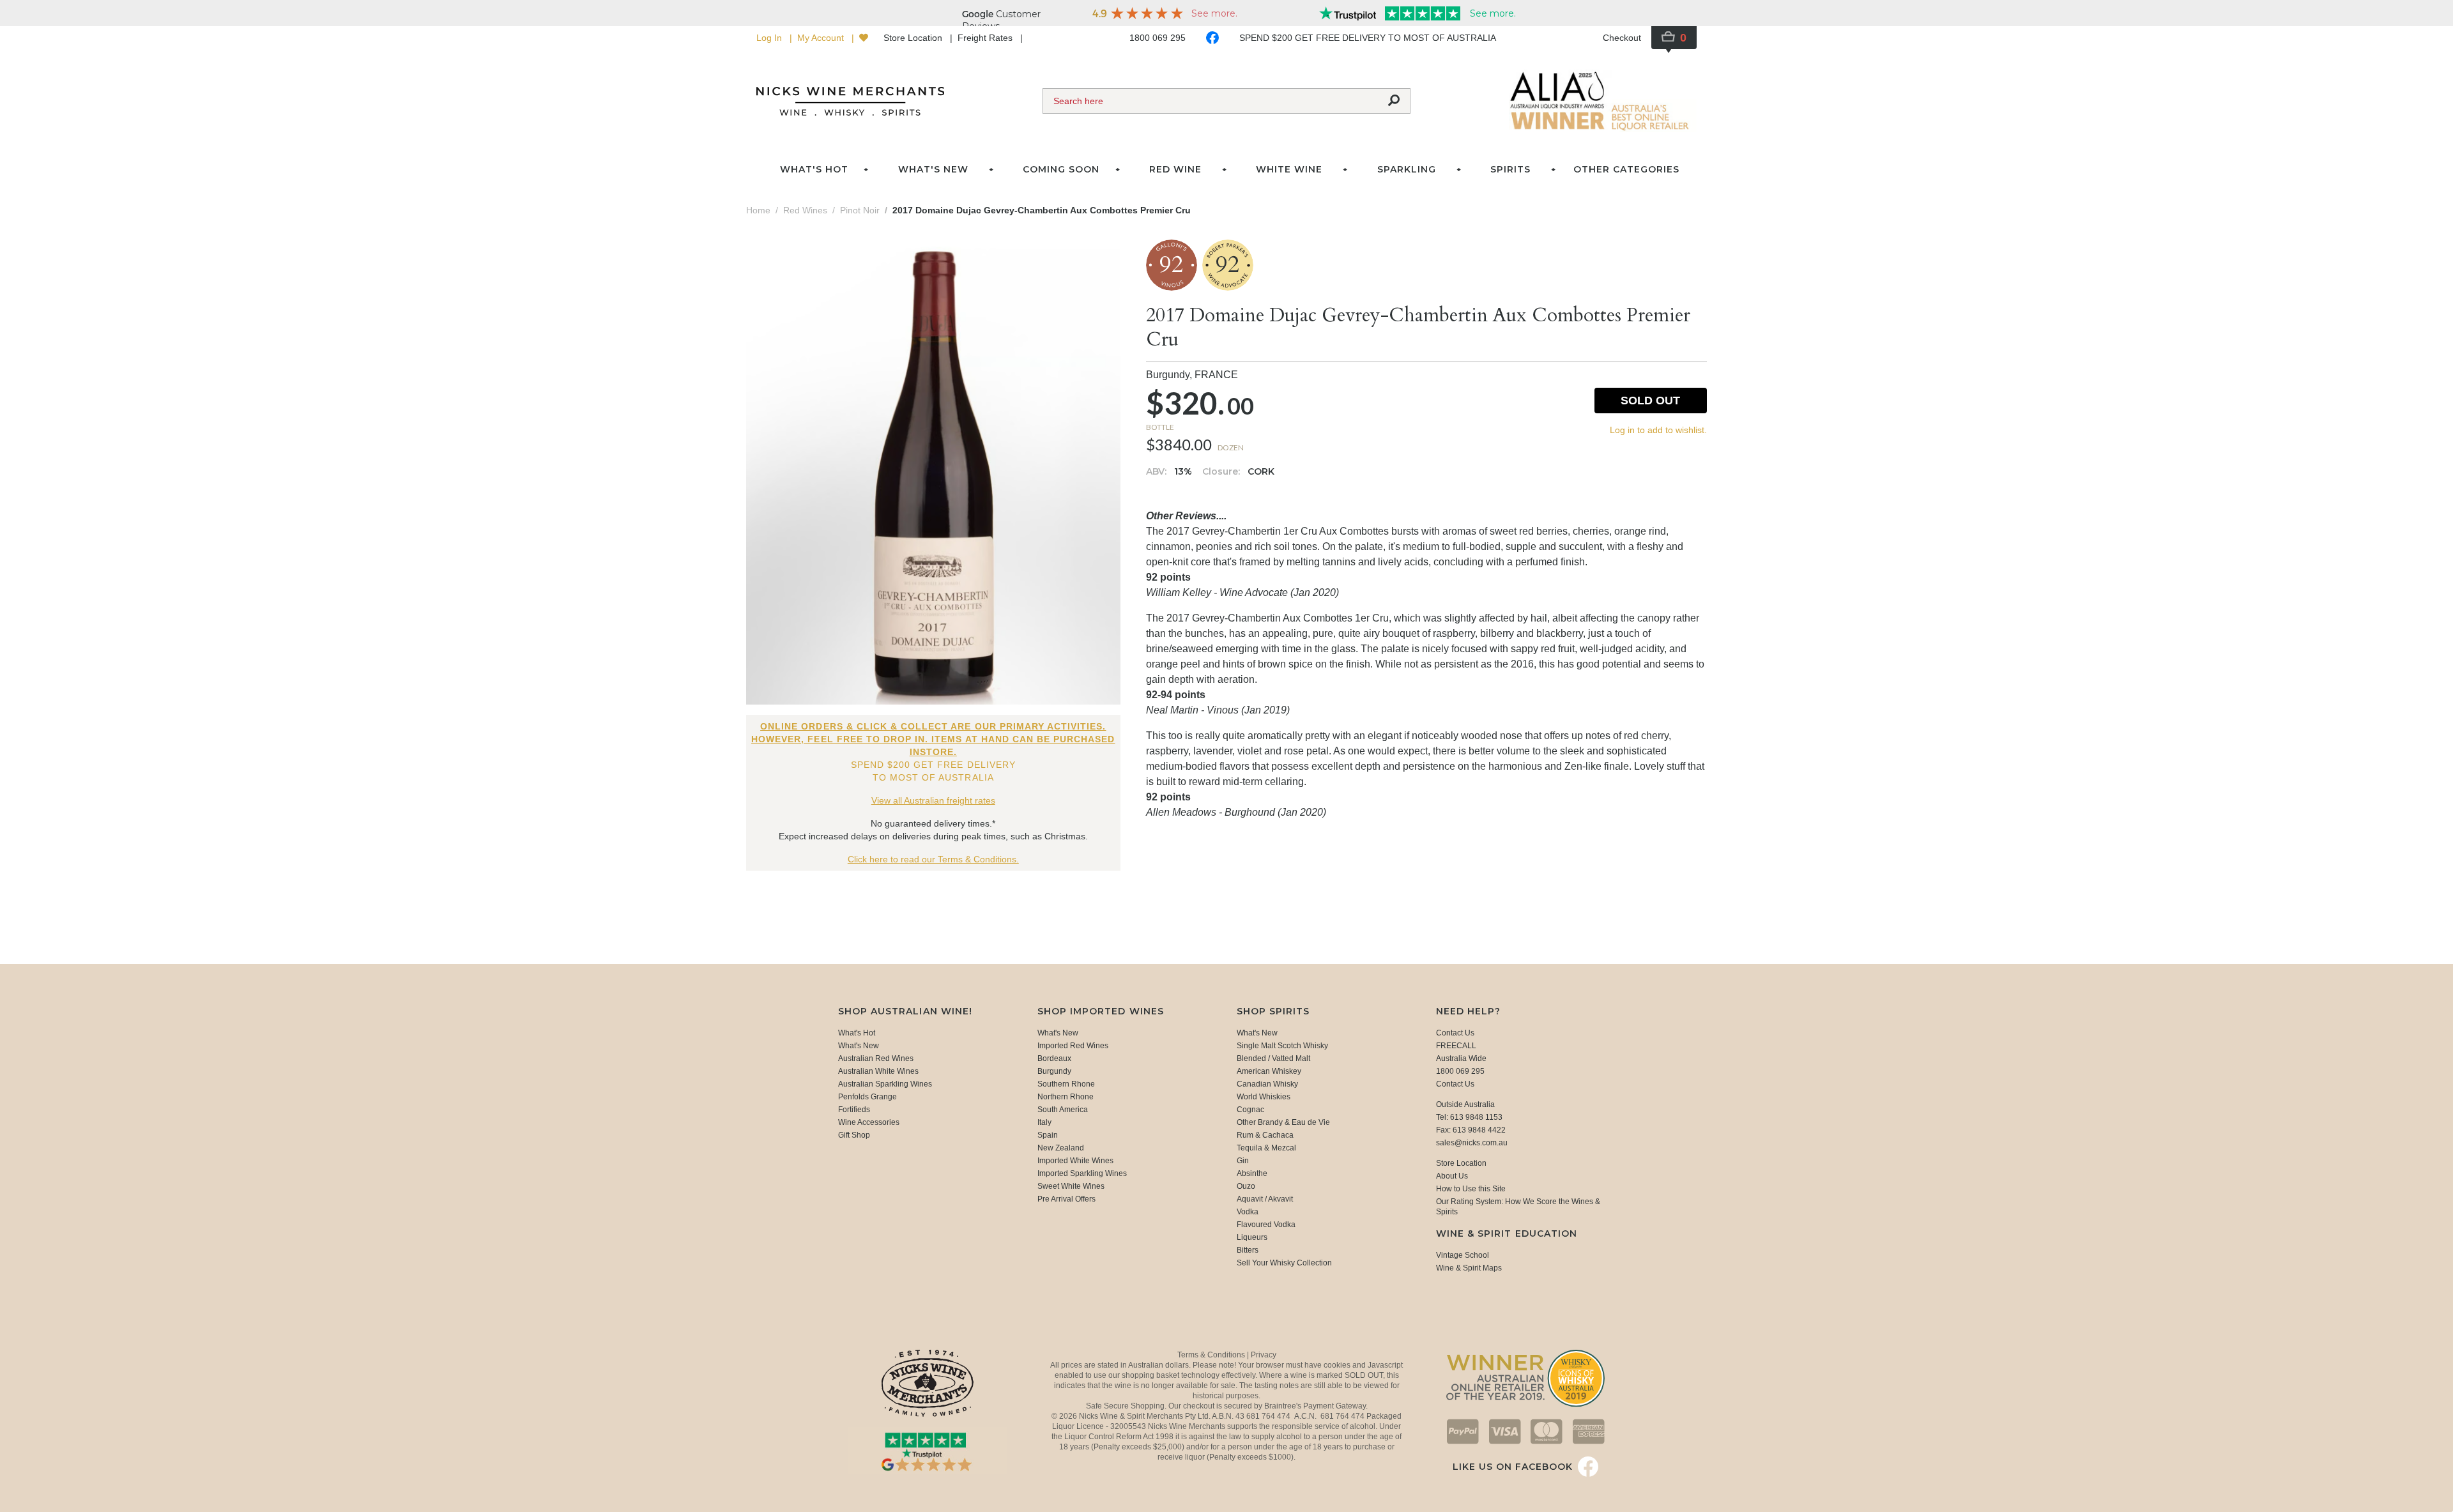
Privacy (1264, 1355)
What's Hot (814, 169)
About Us (1452, 1176)
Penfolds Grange (867, 1097)
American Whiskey (1269, 1071)
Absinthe (1252, 1173)
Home (758, 210)
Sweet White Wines (1071, 1186)
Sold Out (1650, 401)
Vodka (1248, 1212)
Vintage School (1463, 1255)
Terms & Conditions (1212, 1355)
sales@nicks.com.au (1472, 1143)
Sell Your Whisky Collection (1284, 1263)
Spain (1048, 1135)
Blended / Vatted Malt (1273, 1058)
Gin (1243, 1161)
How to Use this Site (1471, 1189)
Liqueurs (1252, 1237)
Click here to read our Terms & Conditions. (933, 859)
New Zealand (1061, 1148)
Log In (770, 38)
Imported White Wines (1075, 1161)
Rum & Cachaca (1265, 1135)
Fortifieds (854, 1110)
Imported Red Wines (1073, 1046)
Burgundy (1054, 1071)
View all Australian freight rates (933, 800)
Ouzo (1246, 1186)
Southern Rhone (1066, 1084)
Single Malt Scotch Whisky (1282, 1046)
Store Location (914, 38)
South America (1063, 1110)
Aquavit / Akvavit (1265, 1199)
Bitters (1248, 1250)
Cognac (1250, 1110)
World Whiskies (1264, 1097)
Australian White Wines (878, 1071)
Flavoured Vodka (1266, 1225)
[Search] (1394, 101)
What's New (859, 1046)
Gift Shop (854, 1135)
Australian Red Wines (876, 1058)
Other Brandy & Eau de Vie (1283, 1122)
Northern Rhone (1066, 1097)
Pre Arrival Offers (1066, 1199)
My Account (822, 38)
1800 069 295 (1158, 38)
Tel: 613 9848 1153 (1469, 1117)
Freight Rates (986, 38)
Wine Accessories (869, 1122)
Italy (1044, 1122)
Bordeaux (1054, 1058)
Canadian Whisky (1267, 1084)
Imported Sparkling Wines (1082, 1173)
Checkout (1622, 38)
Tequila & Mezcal (1266, 1148)
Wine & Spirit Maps (1469, 1268)
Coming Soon (1061, 169)
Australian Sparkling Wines (885, 1084)
